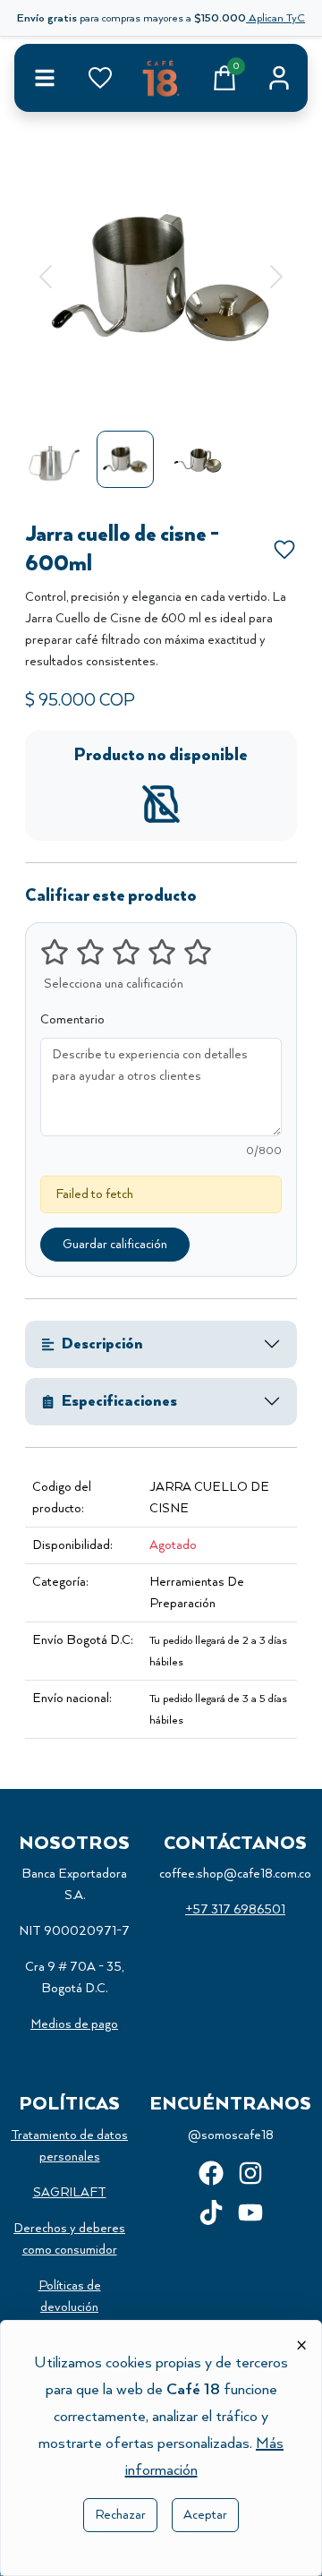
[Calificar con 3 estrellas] (126, 952)
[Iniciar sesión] (279, 78)
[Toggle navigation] (45, 78)
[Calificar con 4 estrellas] (162, 952)
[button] (46, 277)
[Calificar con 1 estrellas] (55, 952)
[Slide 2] (161, 388)
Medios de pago (74, 2024)
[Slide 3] (193, 388)
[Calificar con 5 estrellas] (198, 952)
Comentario (72, 1020)
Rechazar (120, 2515)
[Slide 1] (129, 388)
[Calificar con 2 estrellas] (90, 952)
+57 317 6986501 (235, 1910)
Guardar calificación (115, 1245)
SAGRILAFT (70, 2193)
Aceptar (205, 2515)
